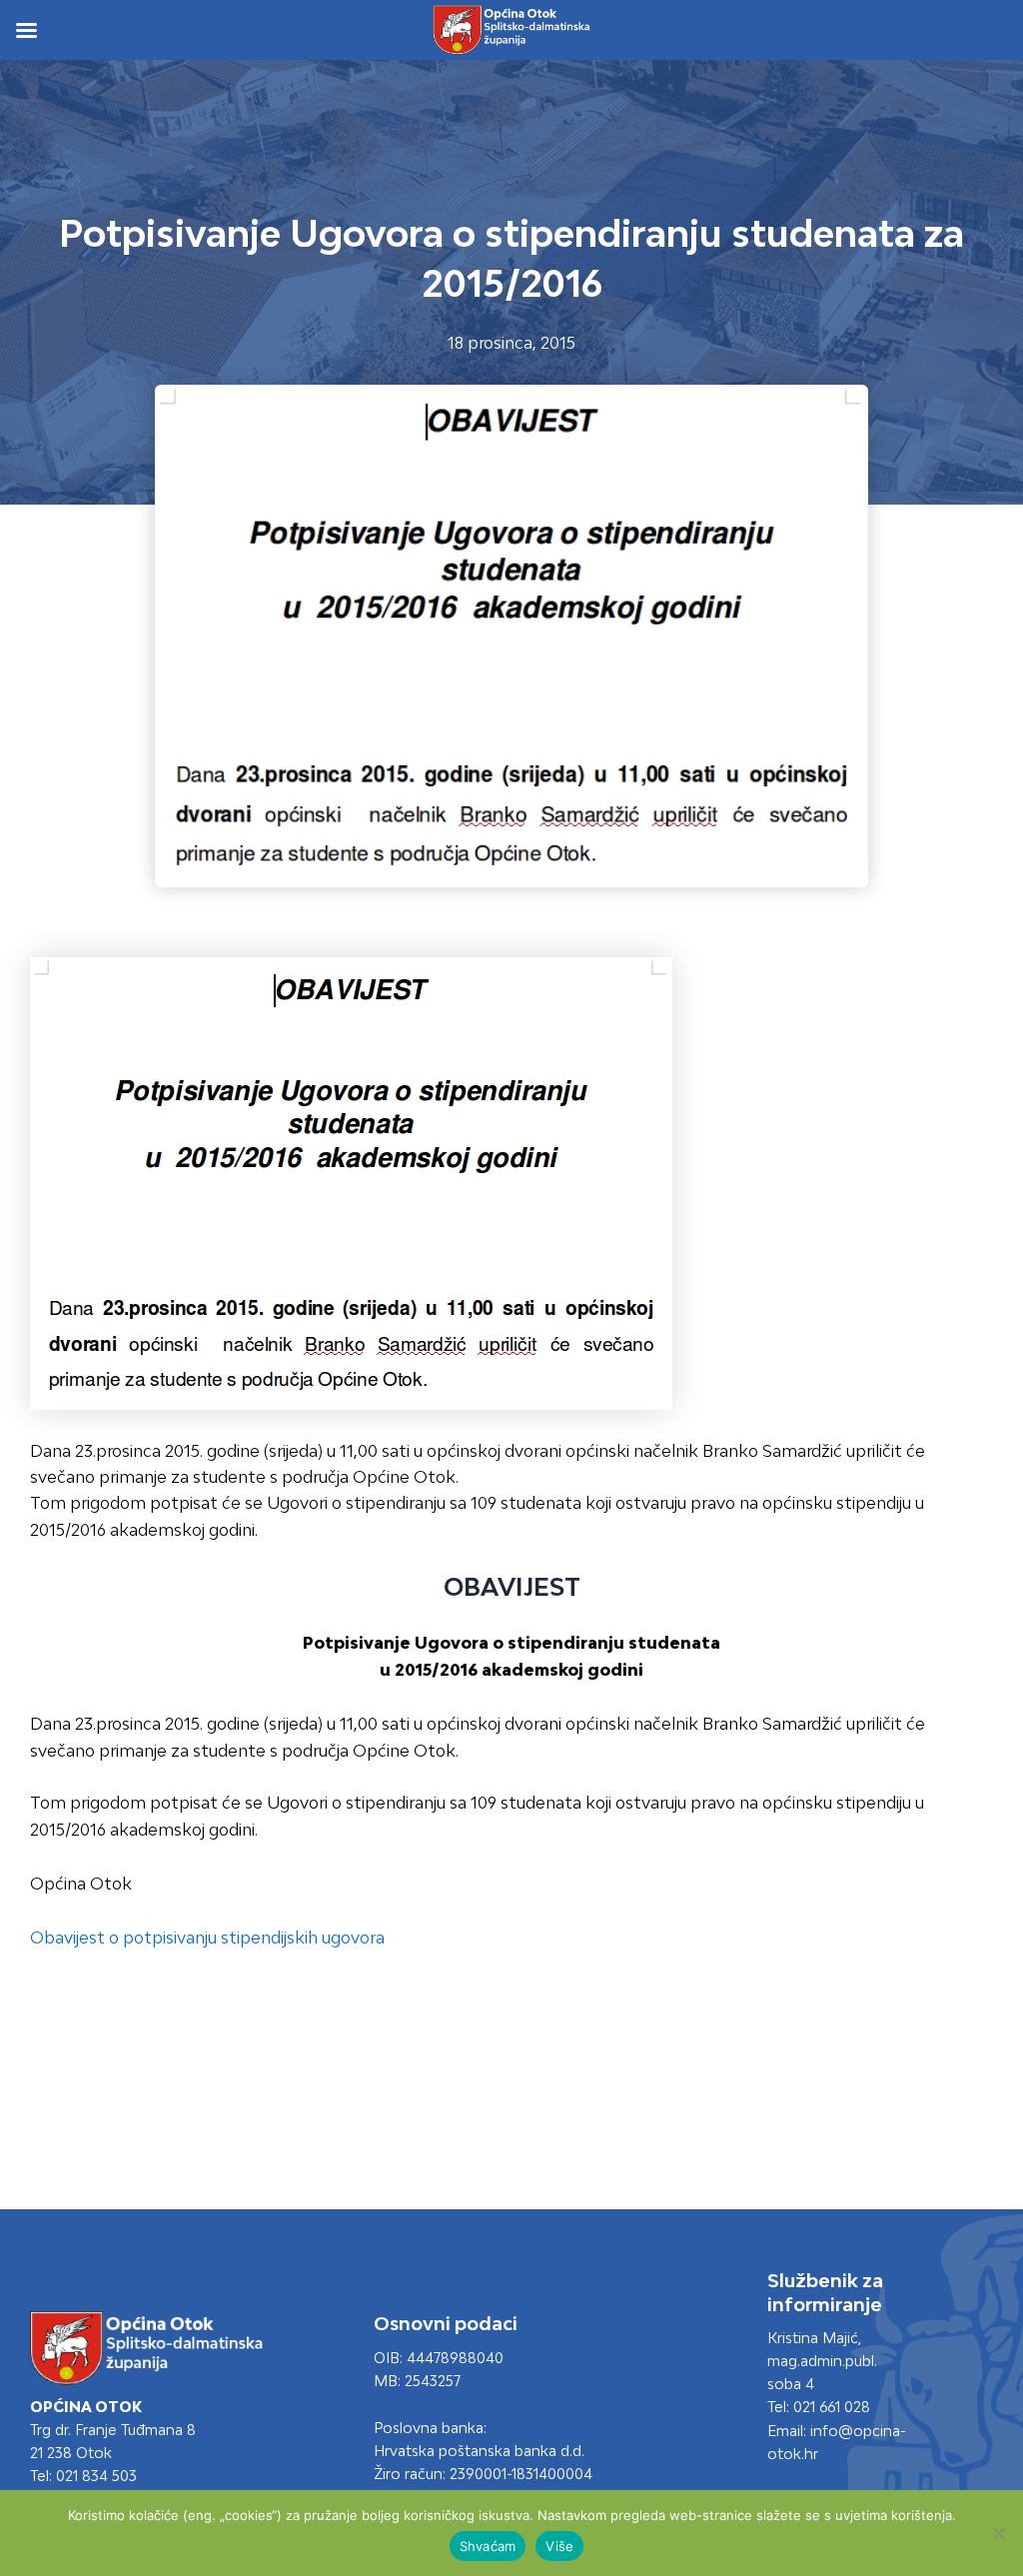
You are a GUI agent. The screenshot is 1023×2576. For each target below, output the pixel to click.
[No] (998, 2533)
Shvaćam (488, 2546)
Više (559, 2546)
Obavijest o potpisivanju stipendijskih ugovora (207, 1937)
